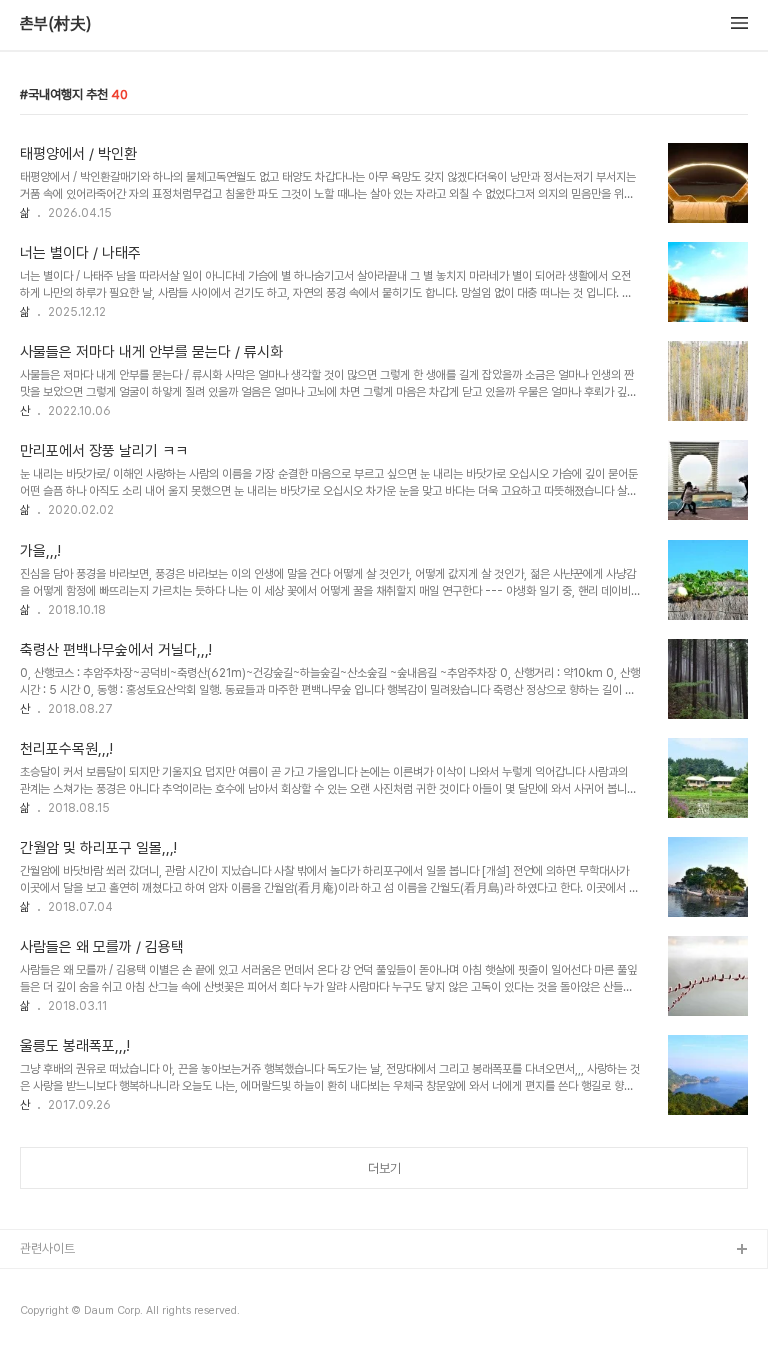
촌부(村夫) (56, 24)
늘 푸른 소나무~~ (65, 1282)
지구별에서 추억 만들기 (79, 1314)
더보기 (384, 1168)
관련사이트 (47, 1248)
